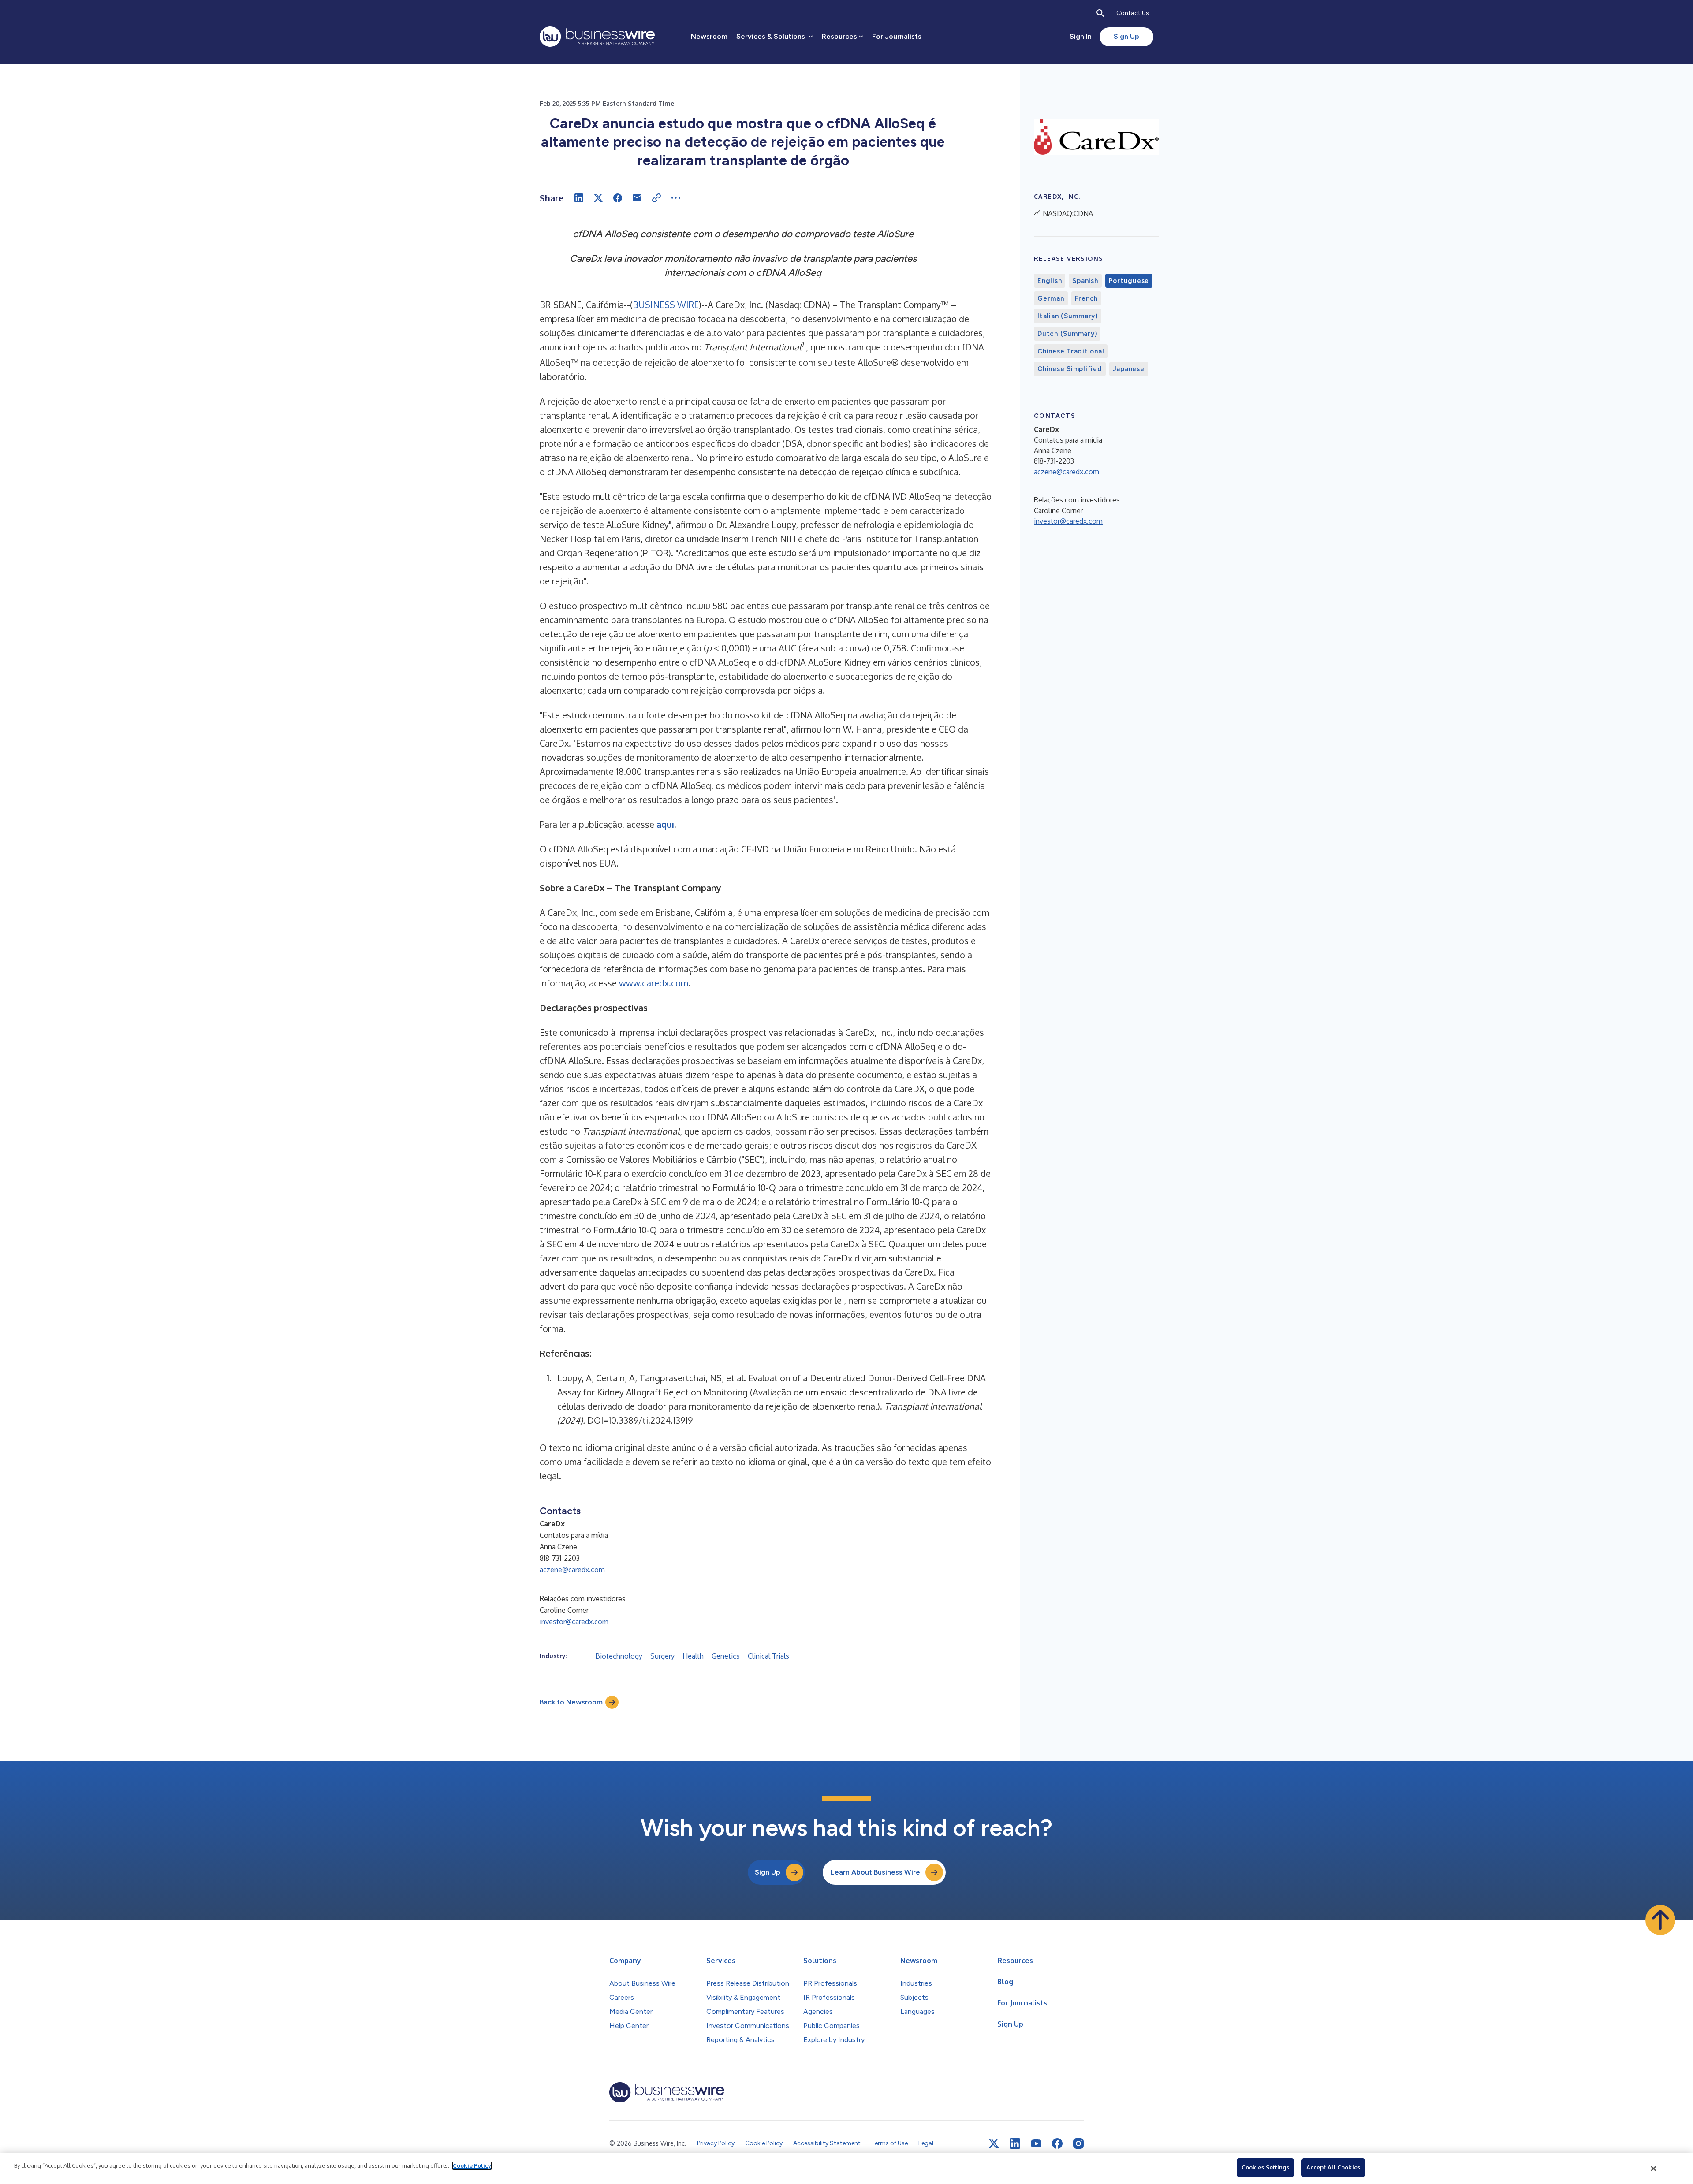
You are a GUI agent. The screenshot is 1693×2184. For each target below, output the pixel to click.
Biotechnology (619, 1656)
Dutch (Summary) (1067, 334)
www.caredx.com (654, 983)
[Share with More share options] (676, 198)
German (1051, 298)
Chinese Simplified (1070, 369)
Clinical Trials (768, 1656)
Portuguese (1129, 281)
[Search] (1100, 13)
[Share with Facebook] (618, 198)
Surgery (662, 1656)
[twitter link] (994, 2143)
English (1050, 281)
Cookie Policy (472, 2165)
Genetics (726, 1656)
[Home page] (597, 37)
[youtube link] (1036, 2144)
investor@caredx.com (574, 1622)
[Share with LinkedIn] (579, 198)
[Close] (1654, 2169)
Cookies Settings (1265, 2167)
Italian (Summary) (1068, 316)
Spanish (1085, 281)
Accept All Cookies (1333, 2167)
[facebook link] (1057, 2143)
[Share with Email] (637, 198)
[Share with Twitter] (598, 198)
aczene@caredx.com (572, 1570)
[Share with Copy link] (656, 198)
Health (693, 1656)
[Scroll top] (1660, 1920)
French (1087, 298)
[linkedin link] (1015, 2143)
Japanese (1129, 369)
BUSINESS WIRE (666, 305)
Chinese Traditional (1071, 351)
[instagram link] (1078, 2143)
